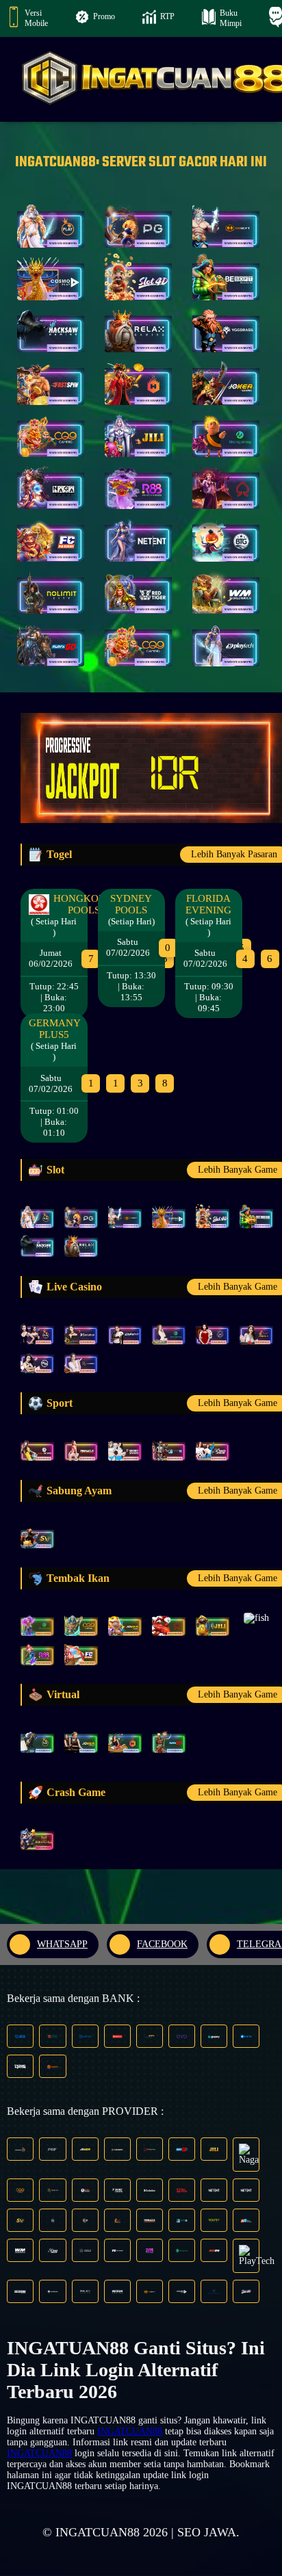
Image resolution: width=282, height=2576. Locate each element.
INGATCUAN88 (130, 2431)
